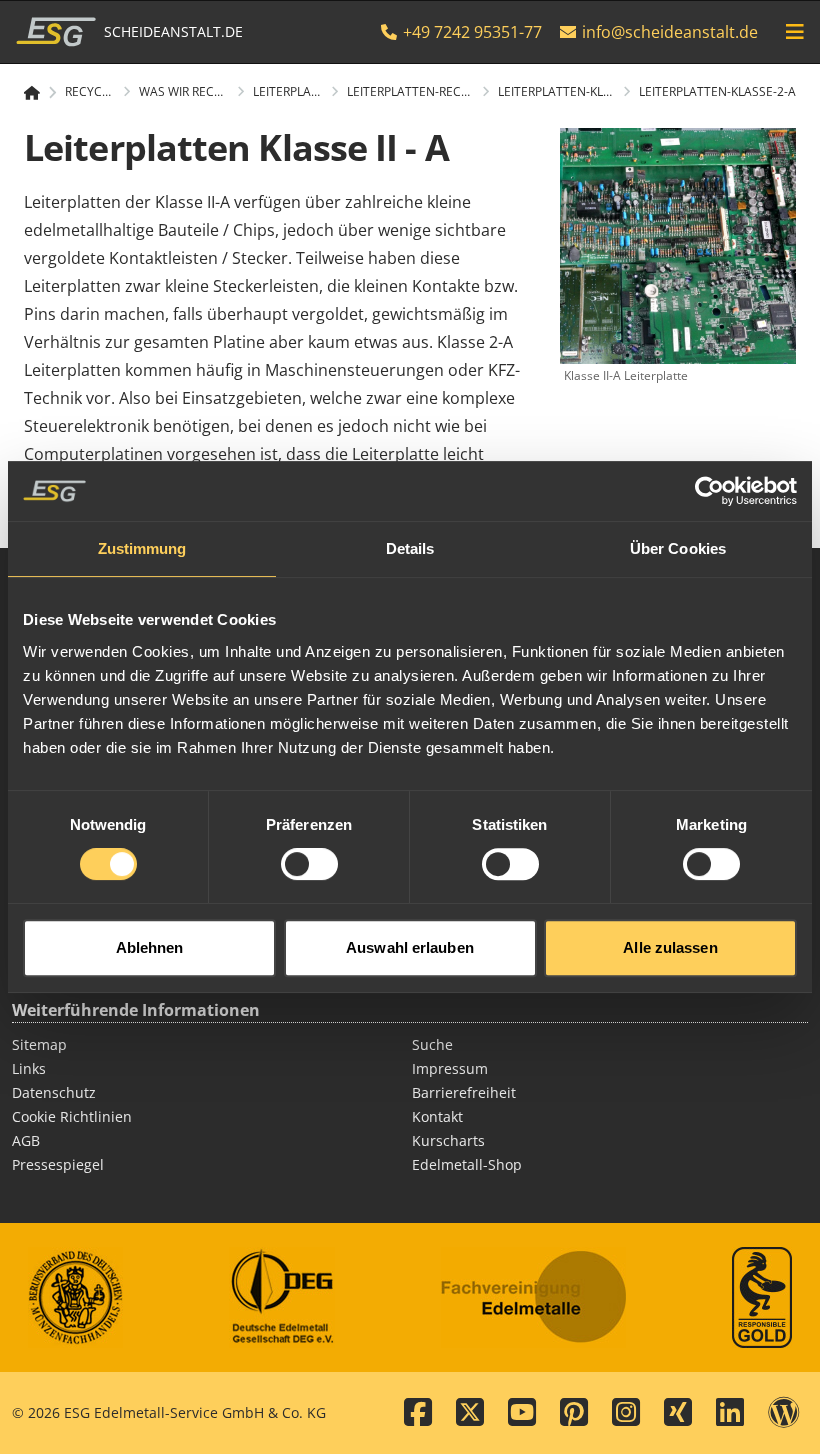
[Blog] (784, 1413)
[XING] (678, 1413)
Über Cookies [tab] (678, 548)
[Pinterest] (574, 1413)
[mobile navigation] (795, 32)
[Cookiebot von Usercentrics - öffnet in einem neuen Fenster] (709, 491)
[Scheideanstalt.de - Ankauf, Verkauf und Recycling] (40, 93)
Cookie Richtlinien (72, 1116)
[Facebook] (418, 1413)
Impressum (450, 1068)
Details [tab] (410, 548)
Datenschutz (54, 1092)
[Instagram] (626, 1413)
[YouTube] (522, 1413)
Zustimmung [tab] (142, 548)
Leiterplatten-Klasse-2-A (717, 92)
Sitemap (39, 1044)
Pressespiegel (58, 1164)
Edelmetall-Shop (467, 1164)
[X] (470, 1413)
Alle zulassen (670, 947)
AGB (26, 1140)
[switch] (309, 864)
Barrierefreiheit (464, 1092)
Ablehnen (150, 947)
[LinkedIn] (730, 1413)
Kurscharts (448, 1140)
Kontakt (437, 1116)
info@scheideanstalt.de (670, 32)
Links (29, 1068)
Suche (432, 1044)
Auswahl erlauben (410, 947)
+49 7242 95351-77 (470, 32)
